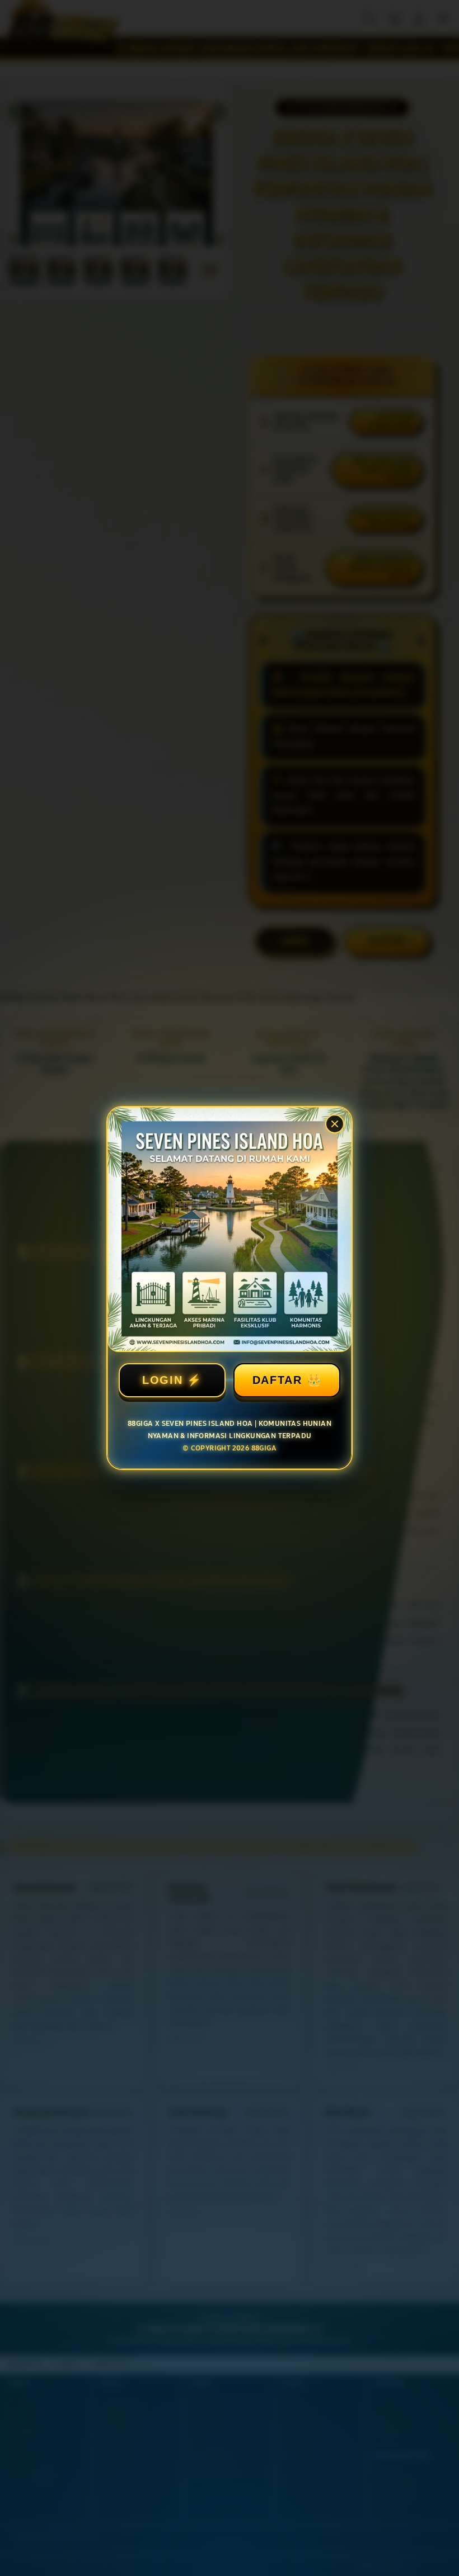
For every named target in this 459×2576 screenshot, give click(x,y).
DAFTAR (277, 1380)
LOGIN (163, 1380)
